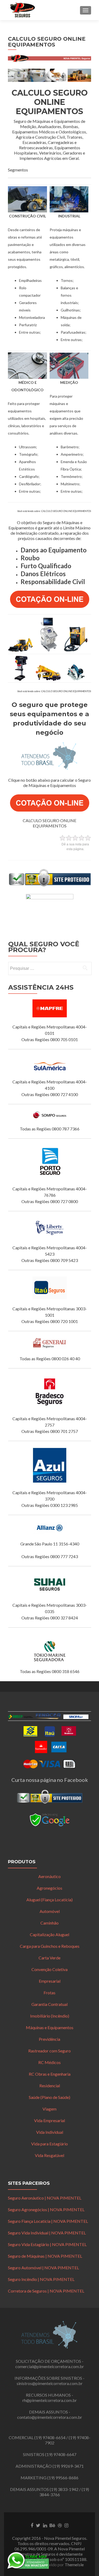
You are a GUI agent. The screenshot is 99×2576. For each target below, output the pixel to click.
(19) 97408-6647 (61, 2454)
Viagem (49, 2109)
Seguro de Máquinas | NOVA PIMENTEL (45, 2256)
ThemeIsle (74, 2565)
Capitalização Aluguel (49, 1934)
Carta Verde (49, 1958)
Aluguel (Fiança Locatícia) (49, 1900)
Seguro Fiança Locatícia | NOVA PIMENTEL (48, 2221)
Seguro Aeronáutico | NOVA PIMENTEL (45, 2198)
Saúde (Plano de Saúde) (49, 2097)
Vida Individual (50, 2132)
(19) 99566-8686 (63, 2478)
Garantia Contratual (49, 2004)
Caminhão (49, 1923)
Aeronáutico (49, 1876)
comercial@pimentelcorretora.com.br (50, 2366)
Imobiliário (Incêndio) (50, 2016)
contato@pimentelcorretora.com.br (50, 2417)
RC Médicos (49, 2062)
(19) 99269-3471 (68, 2466)
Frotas (49, 1993)
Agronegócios (49, 1888)
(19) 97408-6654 (50, 2437)
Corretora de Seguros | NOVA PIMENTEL (46, 2291)
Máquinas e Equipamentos (50, 2027)
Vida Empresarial (49, 2120)
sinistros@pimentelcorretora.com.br (50, 2383)
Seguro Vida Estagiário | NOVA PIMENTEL (47, 2244)
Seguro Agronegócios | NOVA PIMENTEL (46, 2209)
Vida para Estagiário (49, 2144)
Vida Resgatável (49, 2155)
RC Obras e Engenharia (50, 2074)
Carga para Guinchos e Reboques (50, 1946)
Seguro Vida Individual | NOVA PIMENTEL (47, 2233)
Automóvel (50, 1911)
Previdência (49, 2039)
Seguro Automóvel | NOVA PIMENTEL (43, 2268)
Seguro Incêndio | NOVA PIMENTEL (41, 2279)
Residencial (50, 2086)
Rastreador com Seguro (49, 2051)
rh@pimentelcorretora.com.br (50, 2400)
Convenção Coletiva (49, 1969)
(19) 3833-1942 (64, 2489)
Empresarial (50, 1981)
